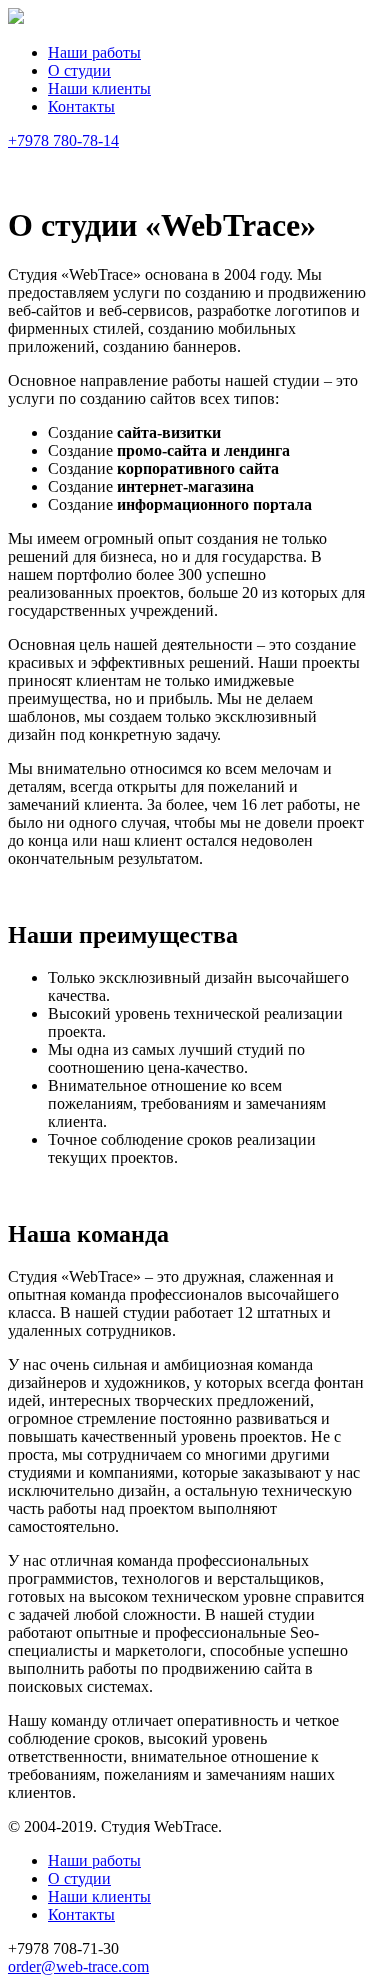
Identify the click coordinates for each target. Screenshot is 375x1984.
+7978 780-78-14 (63, 140)
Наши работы (94, 52)
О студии (79, 70)
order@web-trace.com (78, 1966)
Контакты (81, 106)
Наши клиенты (99, 88)
